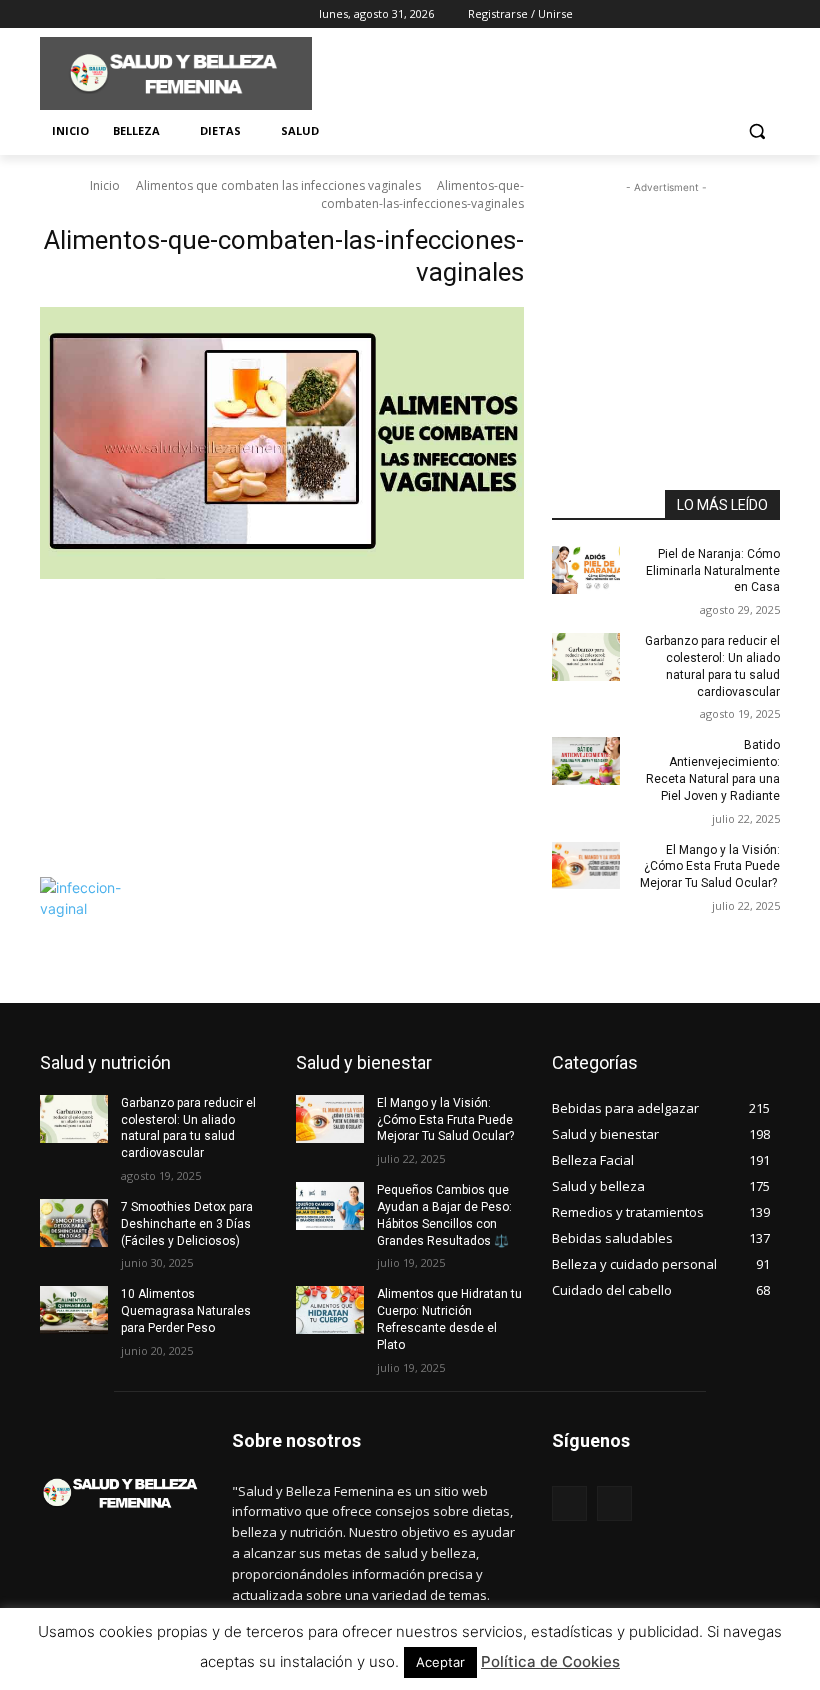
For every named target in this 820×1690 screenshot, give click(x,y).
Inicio (105, 185)
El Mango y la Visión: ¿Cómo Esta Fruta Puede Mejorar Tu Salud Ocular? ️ (710, 867)
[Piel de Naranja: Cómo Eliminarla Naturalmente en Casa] (586, 570)
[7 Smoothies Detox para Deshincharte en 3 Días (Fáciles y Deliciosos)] (74, 1223)
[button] (756, 131)
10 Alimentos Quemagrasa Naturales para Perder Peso (186, 1311)
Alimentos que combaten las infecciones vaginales (278, 185)
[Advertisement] (546, 71)
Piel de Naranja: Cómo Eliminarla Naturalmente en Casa (713, 571)
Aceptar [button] (440, 1662)
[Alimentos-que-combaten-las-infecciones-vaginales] (282, 587)
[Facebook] (51, 14)
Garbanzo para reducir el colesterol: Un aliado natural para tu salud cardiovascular (188, 1128)
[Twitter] (107, 14)
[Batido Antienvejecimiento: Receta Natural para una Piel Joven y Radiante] (586, 761)
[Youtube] (162, 14)
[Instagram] (79, 14)
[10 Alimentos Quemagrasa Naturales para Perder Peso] (74, 1310)
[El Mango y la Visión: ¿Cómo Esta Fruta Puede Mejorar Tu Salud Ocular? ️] (586, 866)
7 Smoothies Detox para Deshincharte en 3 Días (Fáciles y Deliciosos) (187, 1224)
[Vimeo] (134, 14)
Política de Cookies (550, 1661)
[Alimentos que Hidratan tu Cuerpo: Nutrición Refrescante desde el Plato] (330, 1310)
